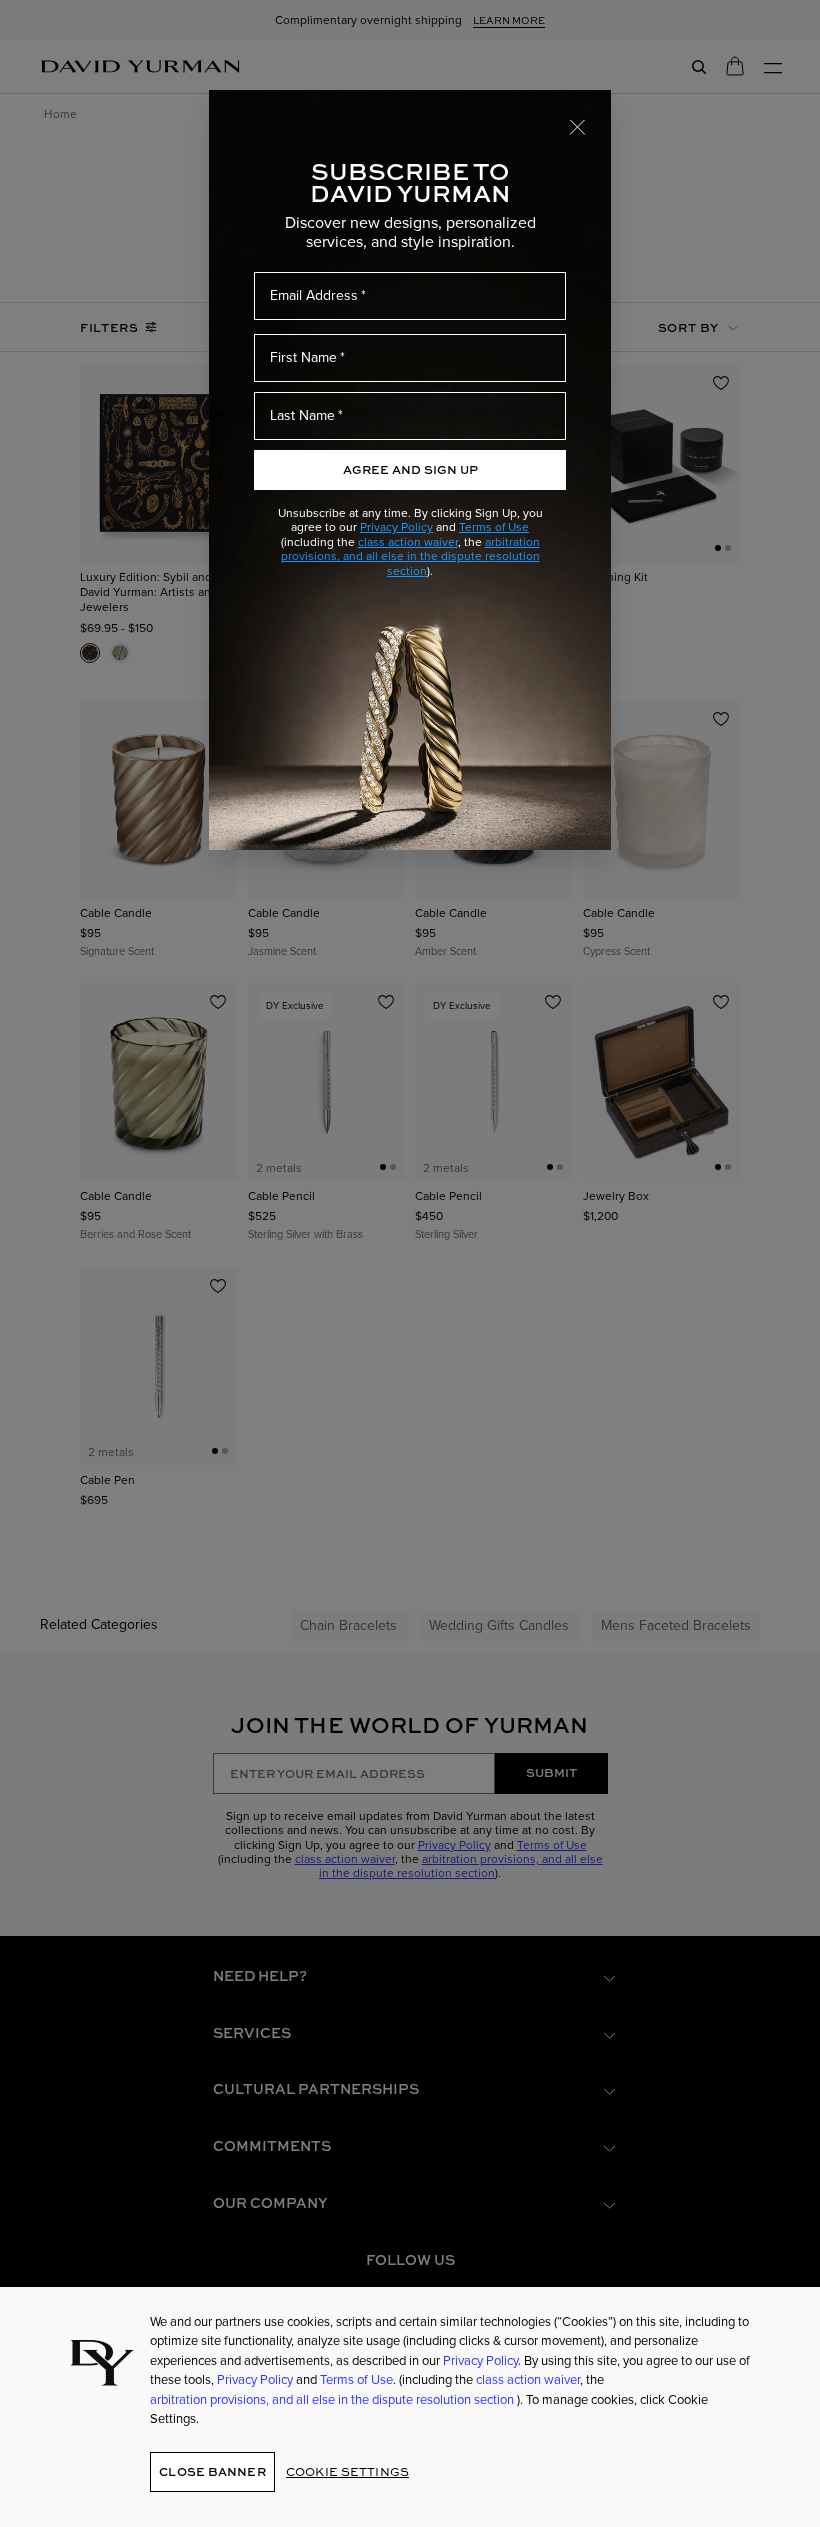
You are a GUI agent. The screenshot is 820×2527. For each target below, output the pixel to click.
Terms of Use (494, 527)
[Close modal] (578, 126)
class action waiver (408, 542)
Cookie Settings (347, 2471)
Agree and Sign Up (410, 469)
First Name (303, 357)
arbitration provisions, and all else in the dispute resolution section (410, 556)
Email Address (314, 295)
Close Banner (212, 2471)
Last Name (302, 415)
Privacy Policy (396, 527)
